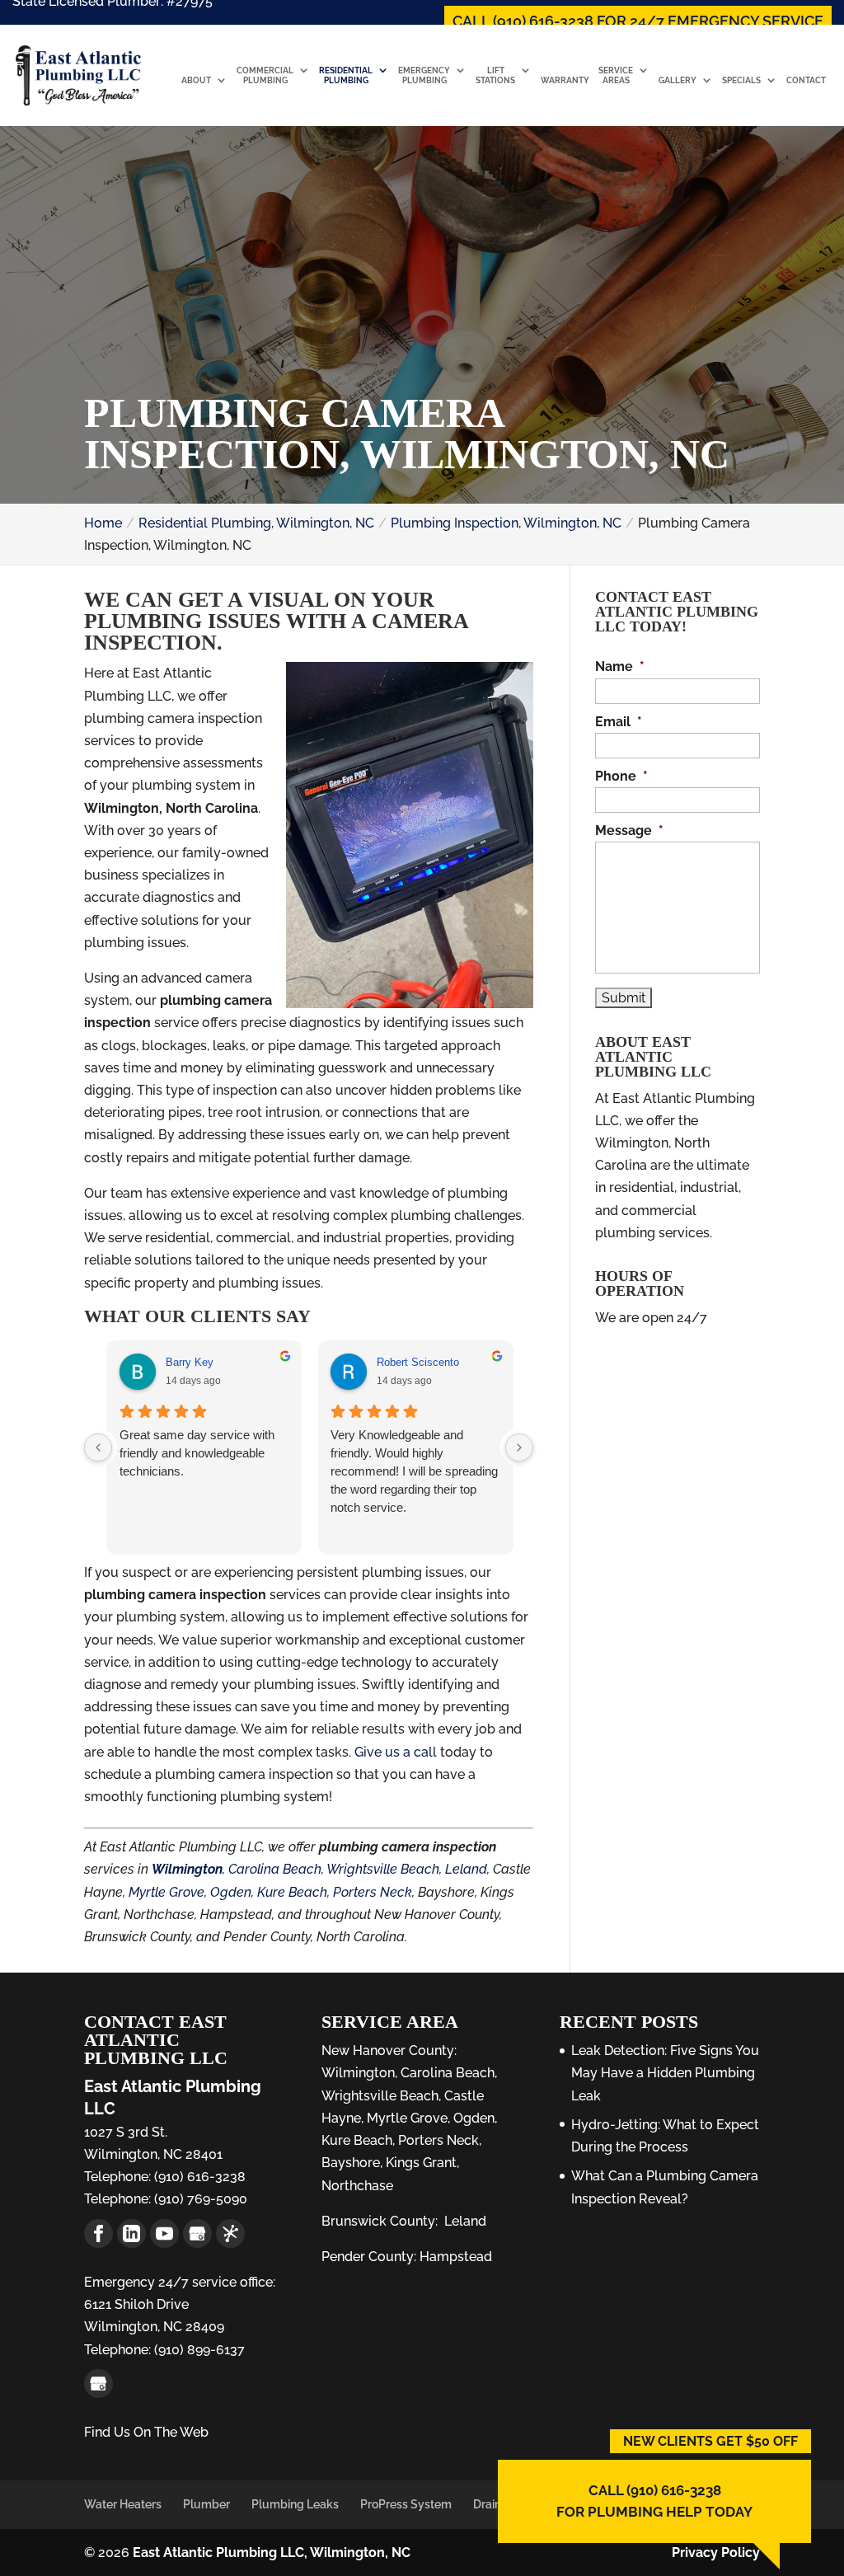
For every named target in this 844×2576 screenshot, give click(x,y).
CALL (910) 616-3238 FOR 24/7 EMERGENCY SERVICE (638, 21)
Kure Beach (292, 1892)
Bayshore (351, 2163)
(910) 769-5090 (199, 2199)
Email (619, 722)
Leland (466, 1869)
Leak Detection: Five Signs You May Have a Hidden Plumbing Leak (665, 2073)
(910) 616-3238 (198, 2177)
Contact (806, 80)
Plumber (206, 2504)
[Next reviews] (519, 1448)
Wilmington (187, 1869)
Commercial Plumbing (265, 75)
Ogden (231, 1892)
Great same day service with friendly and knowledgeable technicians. (196, 1453)
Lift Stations (495, 75)
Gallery (678, 80)
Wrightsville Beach (383, 1869)
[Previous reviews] (98, 1448)
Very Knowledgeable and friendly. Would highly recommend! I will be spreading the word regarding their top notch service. (414, 1471)
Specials (741, 80)
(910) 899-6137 (198, 2350)
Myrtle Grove (166, 1892)
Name (620, 666)
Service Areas (616, 75)
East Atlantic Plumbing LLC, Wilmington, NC (272, 2553)
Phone (621, 776)
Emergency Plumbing (424, 75)
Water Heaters (123, 2504)
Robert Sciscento (418, 1362)
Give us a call (396, 1752)
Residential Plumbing (346, 75)
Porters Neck (373, 1892)
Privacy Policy (716, 2553)
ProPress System (406, 2504)
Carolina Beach (275, 1869)
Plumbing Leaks (295, 2504)
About (196, 80)
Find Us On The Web (146, 2432)
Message (629, 831)
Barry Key (189, 1362)
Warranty (565, 80)
